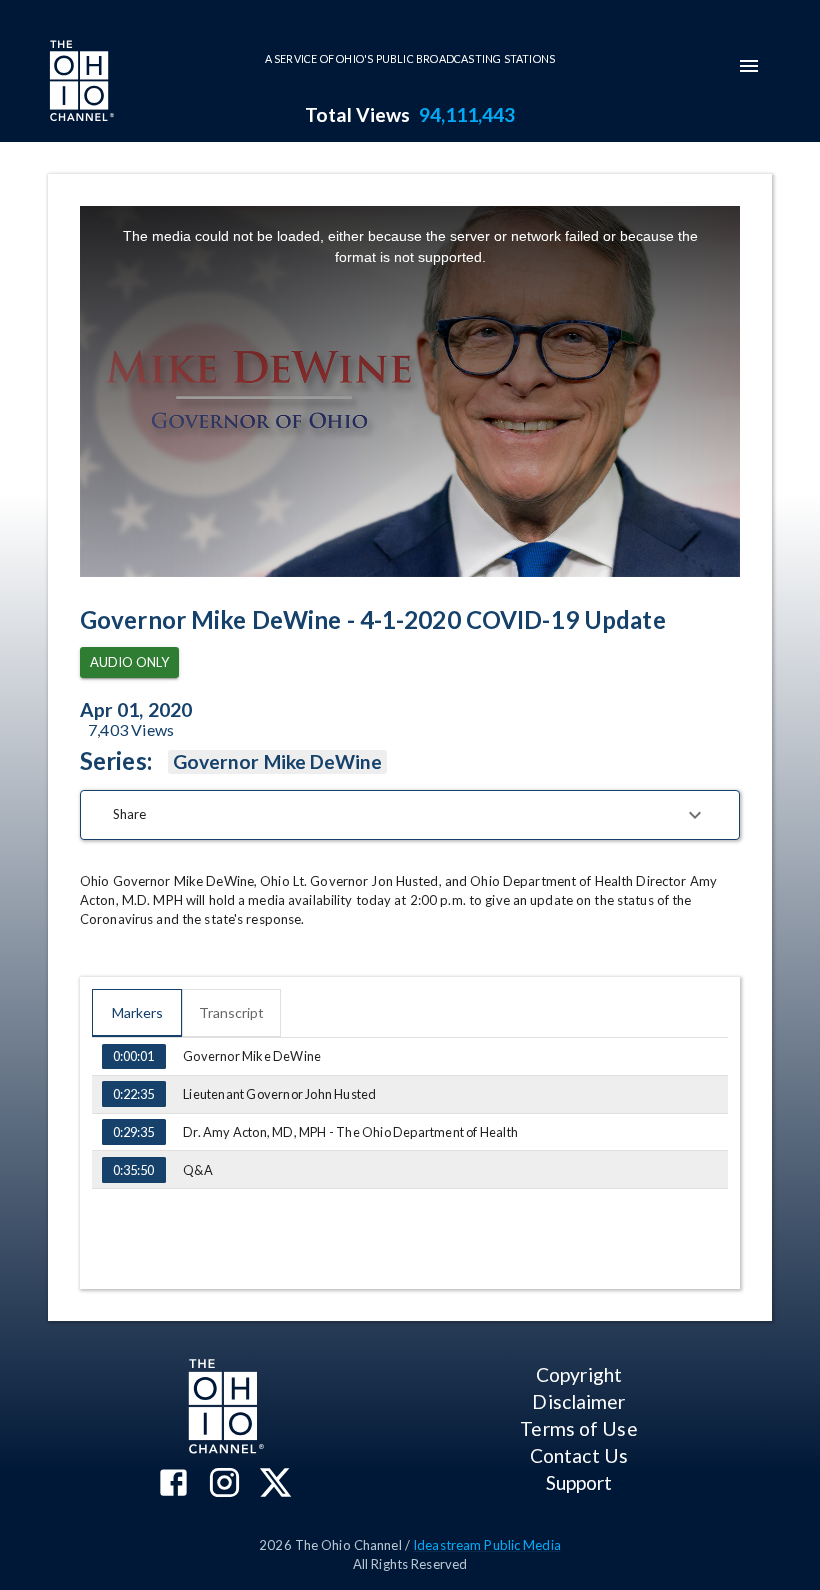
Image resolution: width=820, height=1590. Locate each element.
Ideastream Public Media (487, 1545)
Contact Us (579, 1455)
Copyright (579, 1374)
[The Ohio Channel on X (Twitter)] (275, 1484)
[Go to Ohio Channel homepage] (80, 83)
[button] (410, 815)
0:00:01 (133, 1056)
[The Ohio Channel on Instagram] (224, 1484)
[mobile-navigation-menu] (749, 66)
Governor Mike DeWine (278, 761)
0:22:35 (133, 1094)
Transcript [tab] (231, 1012)
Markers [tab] (137, 1012)
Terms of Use (578, 1428)
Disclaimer (578, 1401)
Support (579, 1482)
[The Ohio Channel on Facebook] (173, 1484)
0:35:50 (133, 1170)
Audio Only (129, 662)
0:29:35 (133, 1132)
